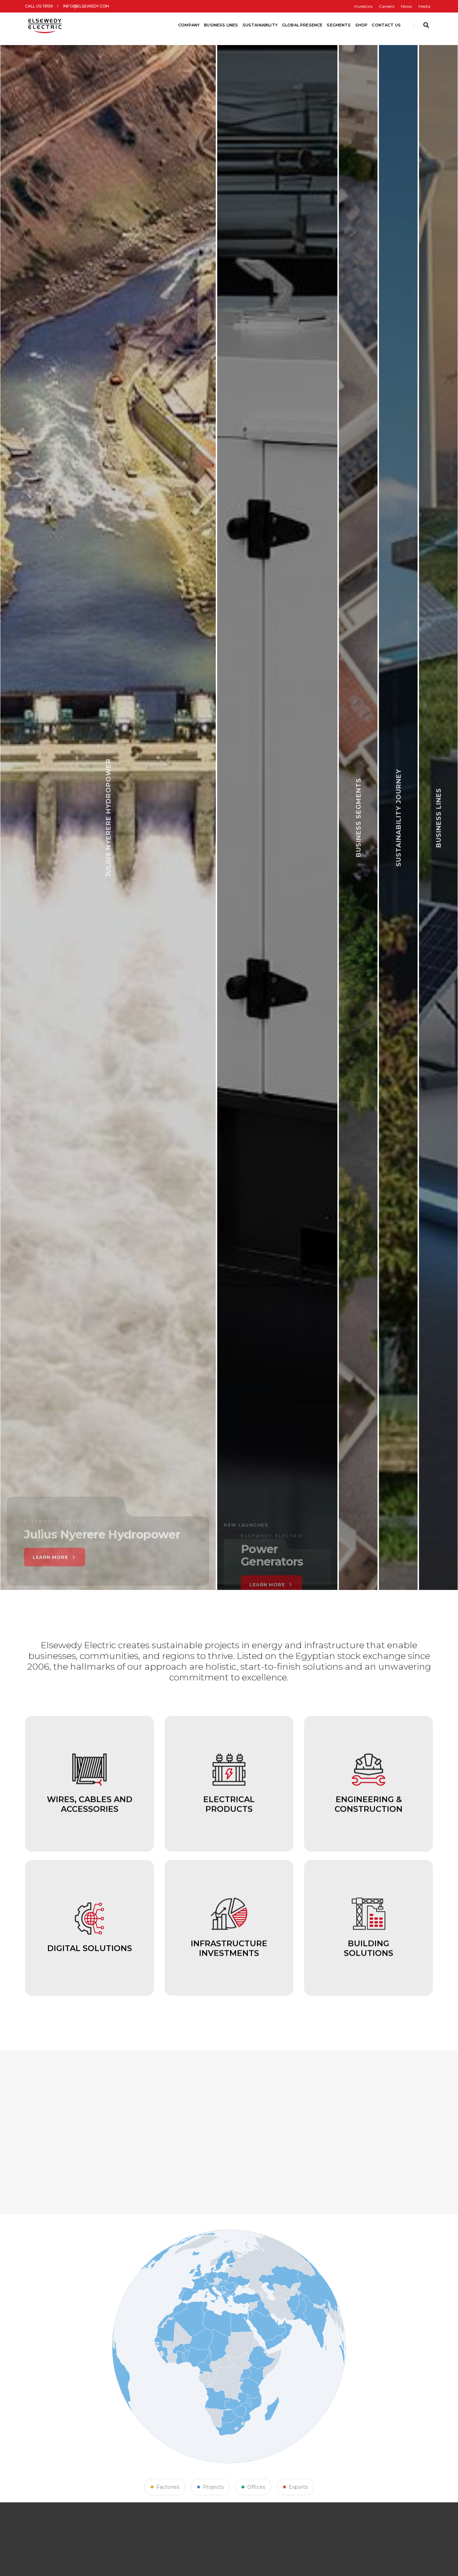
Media (424, 6)
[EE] (46, 25)
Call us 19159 (39, 6)
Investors (363, 6)
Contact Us (386, 25)
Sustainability (260, 25)
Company (189, 25)
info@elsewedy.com (86, 6)
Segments (339, 25)
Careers (387, 6)
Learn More (347, 1588)
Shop (362, 25)
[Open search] (426, 25)
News (406, 6)
